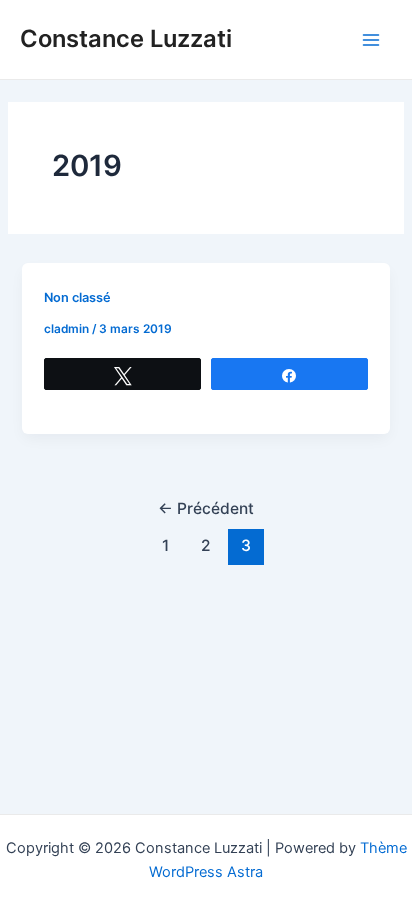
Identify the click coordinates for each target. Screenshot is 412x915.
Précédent (206, 508)
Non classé (77, 297)
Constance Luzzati (126, 38)
